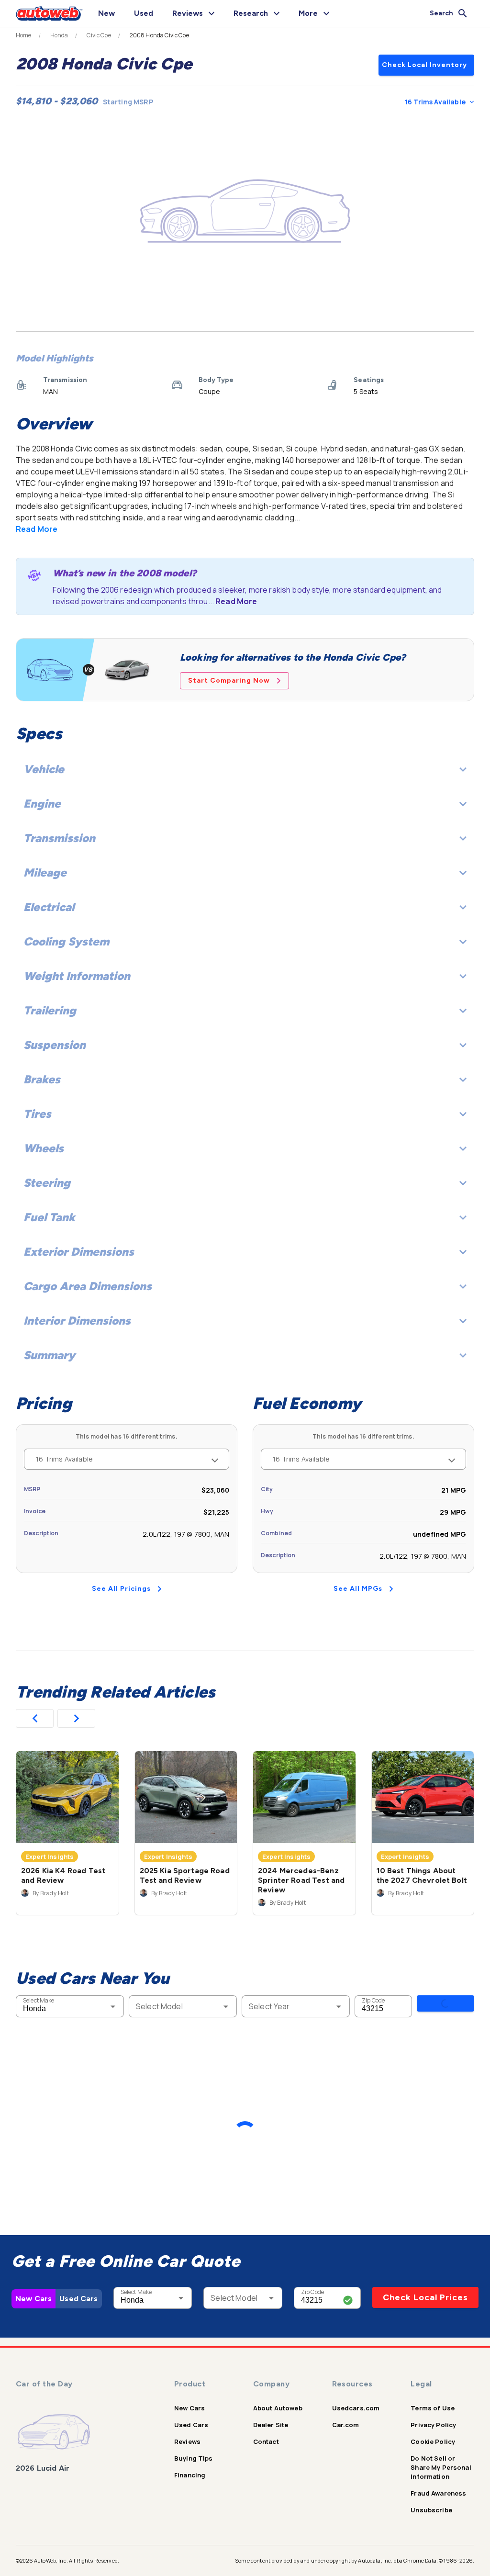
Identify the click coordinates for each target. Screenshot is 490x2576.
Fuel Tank (49, 1217)
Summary (49, 1355)
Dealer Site (271, 2425)
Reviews (187, 2441)
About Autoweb (278, 2408)
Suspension (55, 1045)
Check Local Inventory (424, 65)
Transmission (59, 838)
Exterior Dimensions (79, 1252)
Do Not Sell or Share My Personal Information (441, 2467)
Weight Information (77, 976)
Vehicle (44, 769)
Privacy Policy (433, 2425)
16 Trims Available (435, 102)
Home (24, 35)
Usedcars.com (356, 2408)
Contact (266, 2441)
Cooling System (66, 941)
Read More (37, 529)
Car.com (346, 2425)
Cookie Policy (433, 2441)
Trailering (50, 1010)
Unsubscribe (431, 2510)
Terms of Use (433, 2408)
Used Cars (78, 2299)
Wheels (44, 1148)
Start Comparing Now (229, 681)
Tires (37, 1114)
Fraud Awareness (438, 2493)
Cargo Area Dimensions (88, 1286)
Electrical (49, 907)
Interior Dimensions (77, 1321)
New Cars (33, 2299)
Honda (59, 35)
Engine (42, 804)
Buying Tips (194, 2458)
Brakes (42, 1079)
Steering (47, 1183)
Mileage (45, 872)
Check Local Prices (425, 2297)
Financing (190, 2475)
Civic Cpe (99, 35)
